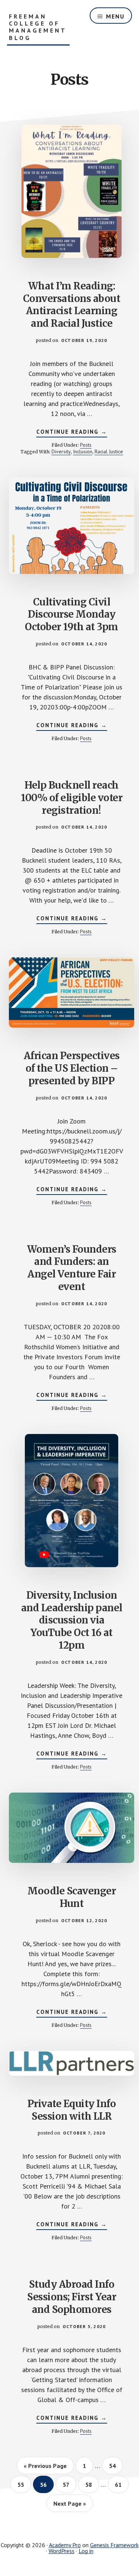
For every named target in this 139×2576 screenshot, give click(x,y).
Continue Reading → (72, 433)
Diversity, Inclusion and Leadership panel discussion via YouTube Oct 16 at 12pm (72, 1620)
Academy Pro (65, 2545)
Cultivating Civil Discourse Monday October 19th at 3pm (72, 614)
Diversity (61, 451)
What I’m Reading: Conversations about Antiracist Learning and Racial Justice (72, 305)
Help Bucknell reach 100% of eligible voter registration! (72, 798)
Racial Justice (109, 451)
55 (24, 2484)
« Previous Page (45, 2466)
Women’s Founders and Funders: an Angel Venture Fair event (72, 1268)
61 (121, 2484)
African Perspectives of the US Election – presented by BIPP (72, 1068)
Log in (86, 2551)
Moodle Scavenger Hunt (72, 1897)
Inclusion (83, 451)
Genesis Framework (114, 2545)
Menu (115, 16)
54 (115, 2466)
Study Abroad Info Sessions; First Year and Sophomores (72, 2297)
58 (92, 2484)
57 (69, 2484)
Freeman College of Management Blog (38, 27)
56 (47, 2484)
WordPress (62, 2551)
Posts (86, 445)
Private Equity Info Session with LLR (72, 2110)
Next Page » (70, 2503)
